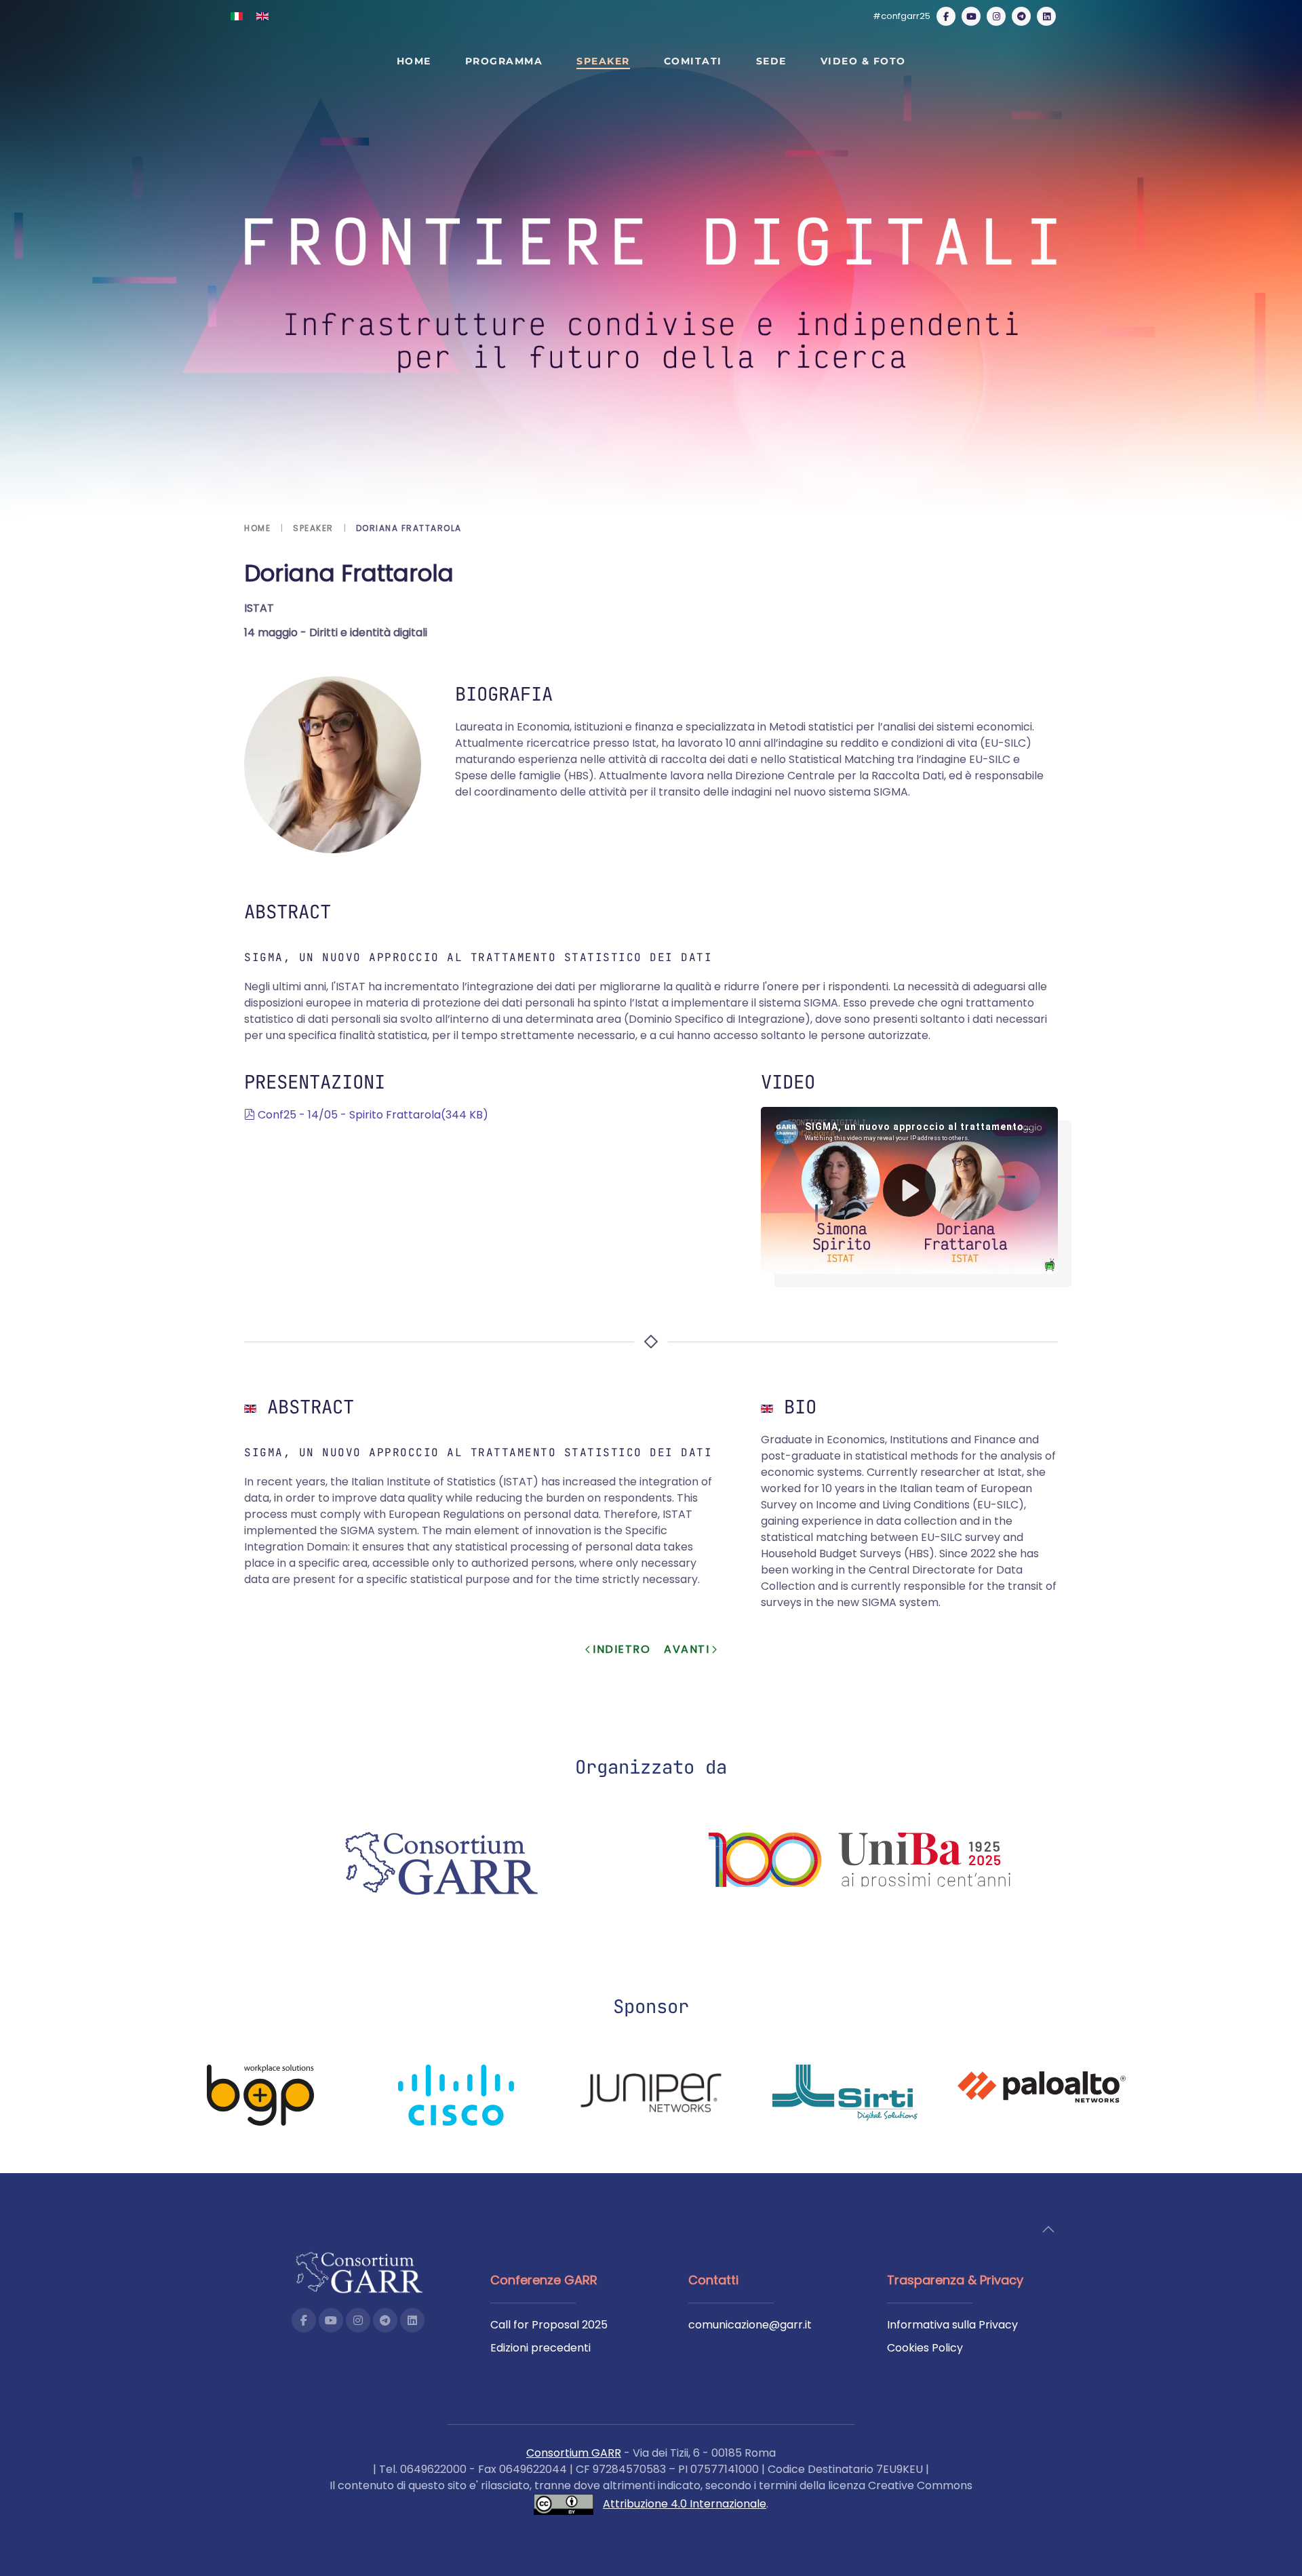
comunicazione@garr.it (750, 2325)
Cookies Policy (925, 2348)
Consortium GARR (574, 2453)
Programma (504, 61)
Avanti (687, 1649)
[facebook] (946, 16)
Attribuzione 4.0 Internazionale (685, 2504)
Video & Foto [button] (863, 61)
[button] (1048, 2229)
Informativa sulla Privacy (952, 2325)
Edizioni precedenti (540, 2348)
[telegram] (1021, 16)
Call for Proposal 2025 (549, 2325)
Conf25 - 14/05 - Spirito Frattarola (373, 1115)
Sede (771, 61)
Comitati (693, 61)
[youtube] (971, 16)
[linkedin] (1046, 16)
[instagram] (996, 16)
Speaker (603, 61)
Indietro (622, 1649)
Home (414, 61)
